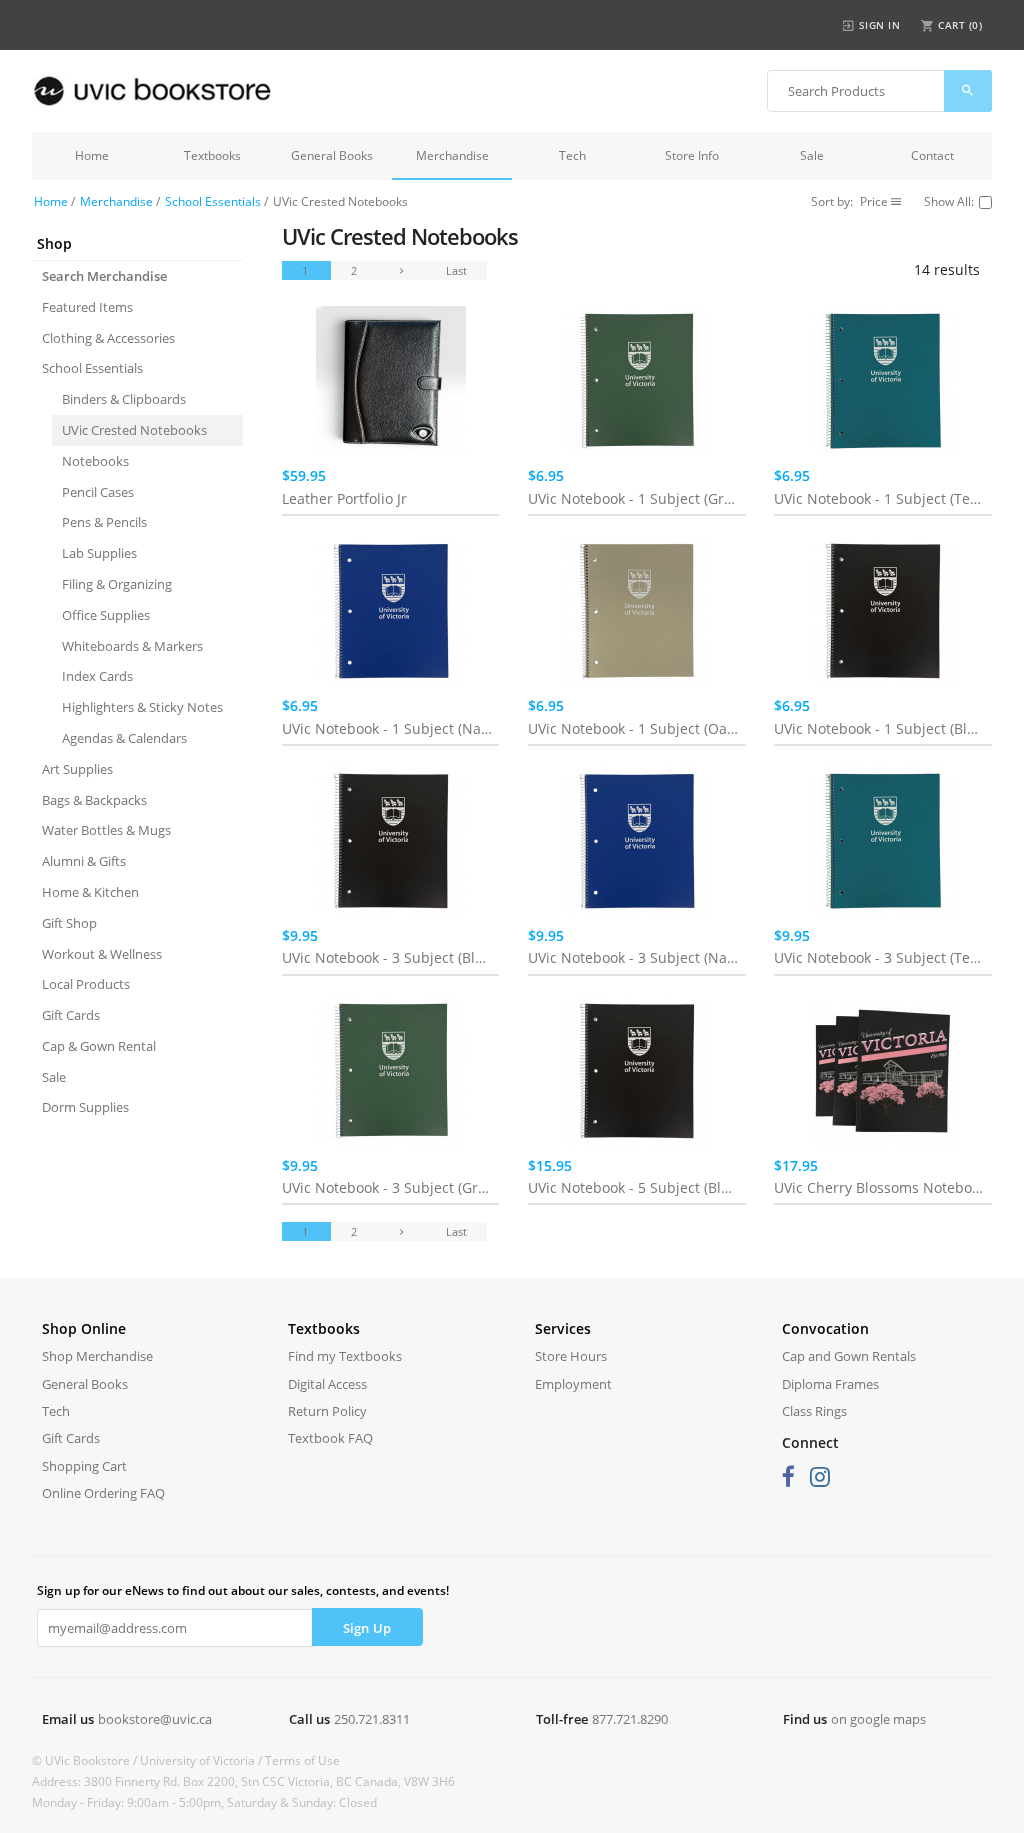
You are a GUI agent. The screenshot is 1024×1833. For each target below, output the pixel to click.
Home (92, 155)
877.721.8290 (630, 1719)
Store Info (692, 155)
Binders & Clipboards (124, 399)
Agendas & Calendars (124, 738)
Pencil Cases (98, 492)
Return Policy (327, 1411)
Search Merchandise (104, 276)
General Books (332, 155)
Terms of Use (302, 1760)
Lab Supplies (99, 553)
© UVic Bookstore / (86, 1760)
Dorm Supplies (85, 1107)
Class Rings (814, 1411)
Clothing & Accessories (108, 338)
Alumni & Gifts (84, 861)
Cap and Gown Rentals (849, 1356)
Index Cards (97, 676)
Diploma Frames (830, 1384)
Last (456, 270)
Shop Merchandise (97, 1356)
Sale (812, 155)
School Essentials (213, 201)
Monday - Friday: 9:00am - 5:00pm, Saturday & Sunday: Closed (204, 1802)
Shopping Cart (84, 1466)
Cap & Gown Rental (99, 1046)
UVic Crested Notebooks (134, 430)
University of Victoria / (202, 1760)
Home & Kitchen (90, 892)
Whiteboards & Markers (132, 646)
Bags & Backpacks (94, 800)
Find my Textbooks (345, 1356)
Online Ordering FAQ (103, 1493)
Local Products (86, 984)
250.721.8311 (372, 1719)
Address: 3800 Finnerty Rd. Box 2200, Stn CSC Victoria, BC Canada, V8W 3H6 (243, 1781)
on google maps (878, 1719)
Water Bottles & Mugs (106, 830)
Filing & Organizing (117, 584)
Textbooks (212, 155)
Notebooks (95, 461)
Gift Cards (71, 1015)
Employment (573, 1384)
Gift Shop (69, 923)
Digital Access (327, 1384)
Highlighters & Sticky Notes (142, 707)
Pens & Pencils (104, 522)
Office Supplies (106, 615)
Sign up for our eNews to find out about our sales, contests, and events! (243, 1590)
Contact (932, 155)
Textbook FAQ (330, 1438)
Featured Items (87, 307)
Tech (572, 155)
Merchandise (452, 155)
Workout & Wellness (102, 954)
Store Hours (571, 1356)
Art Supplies (77, 769)
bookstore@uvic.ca (155, 1719)
